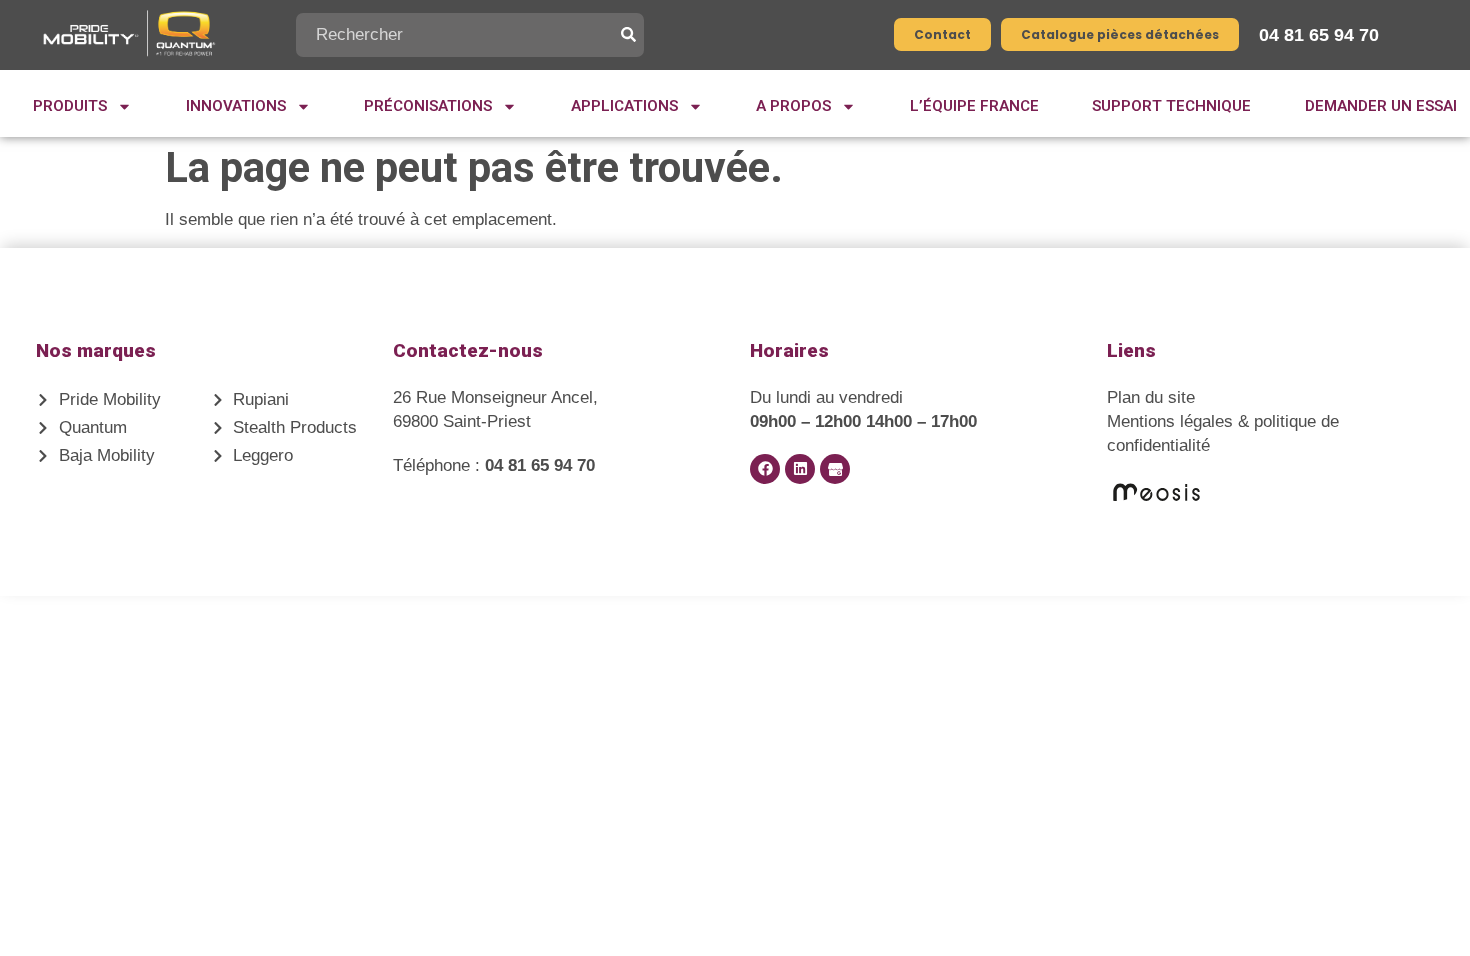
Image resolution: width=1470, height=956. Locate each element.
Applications (624, 106)
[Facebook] (765, 469)
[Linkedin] (800, 469)
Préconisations (428, 106)
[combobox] (458, 35)
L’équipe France (974, 106)
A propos (793, 106)
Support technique (1171, 106)
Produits (70, 106)
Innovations (236, 106)
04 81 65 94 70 (1319, 35)
